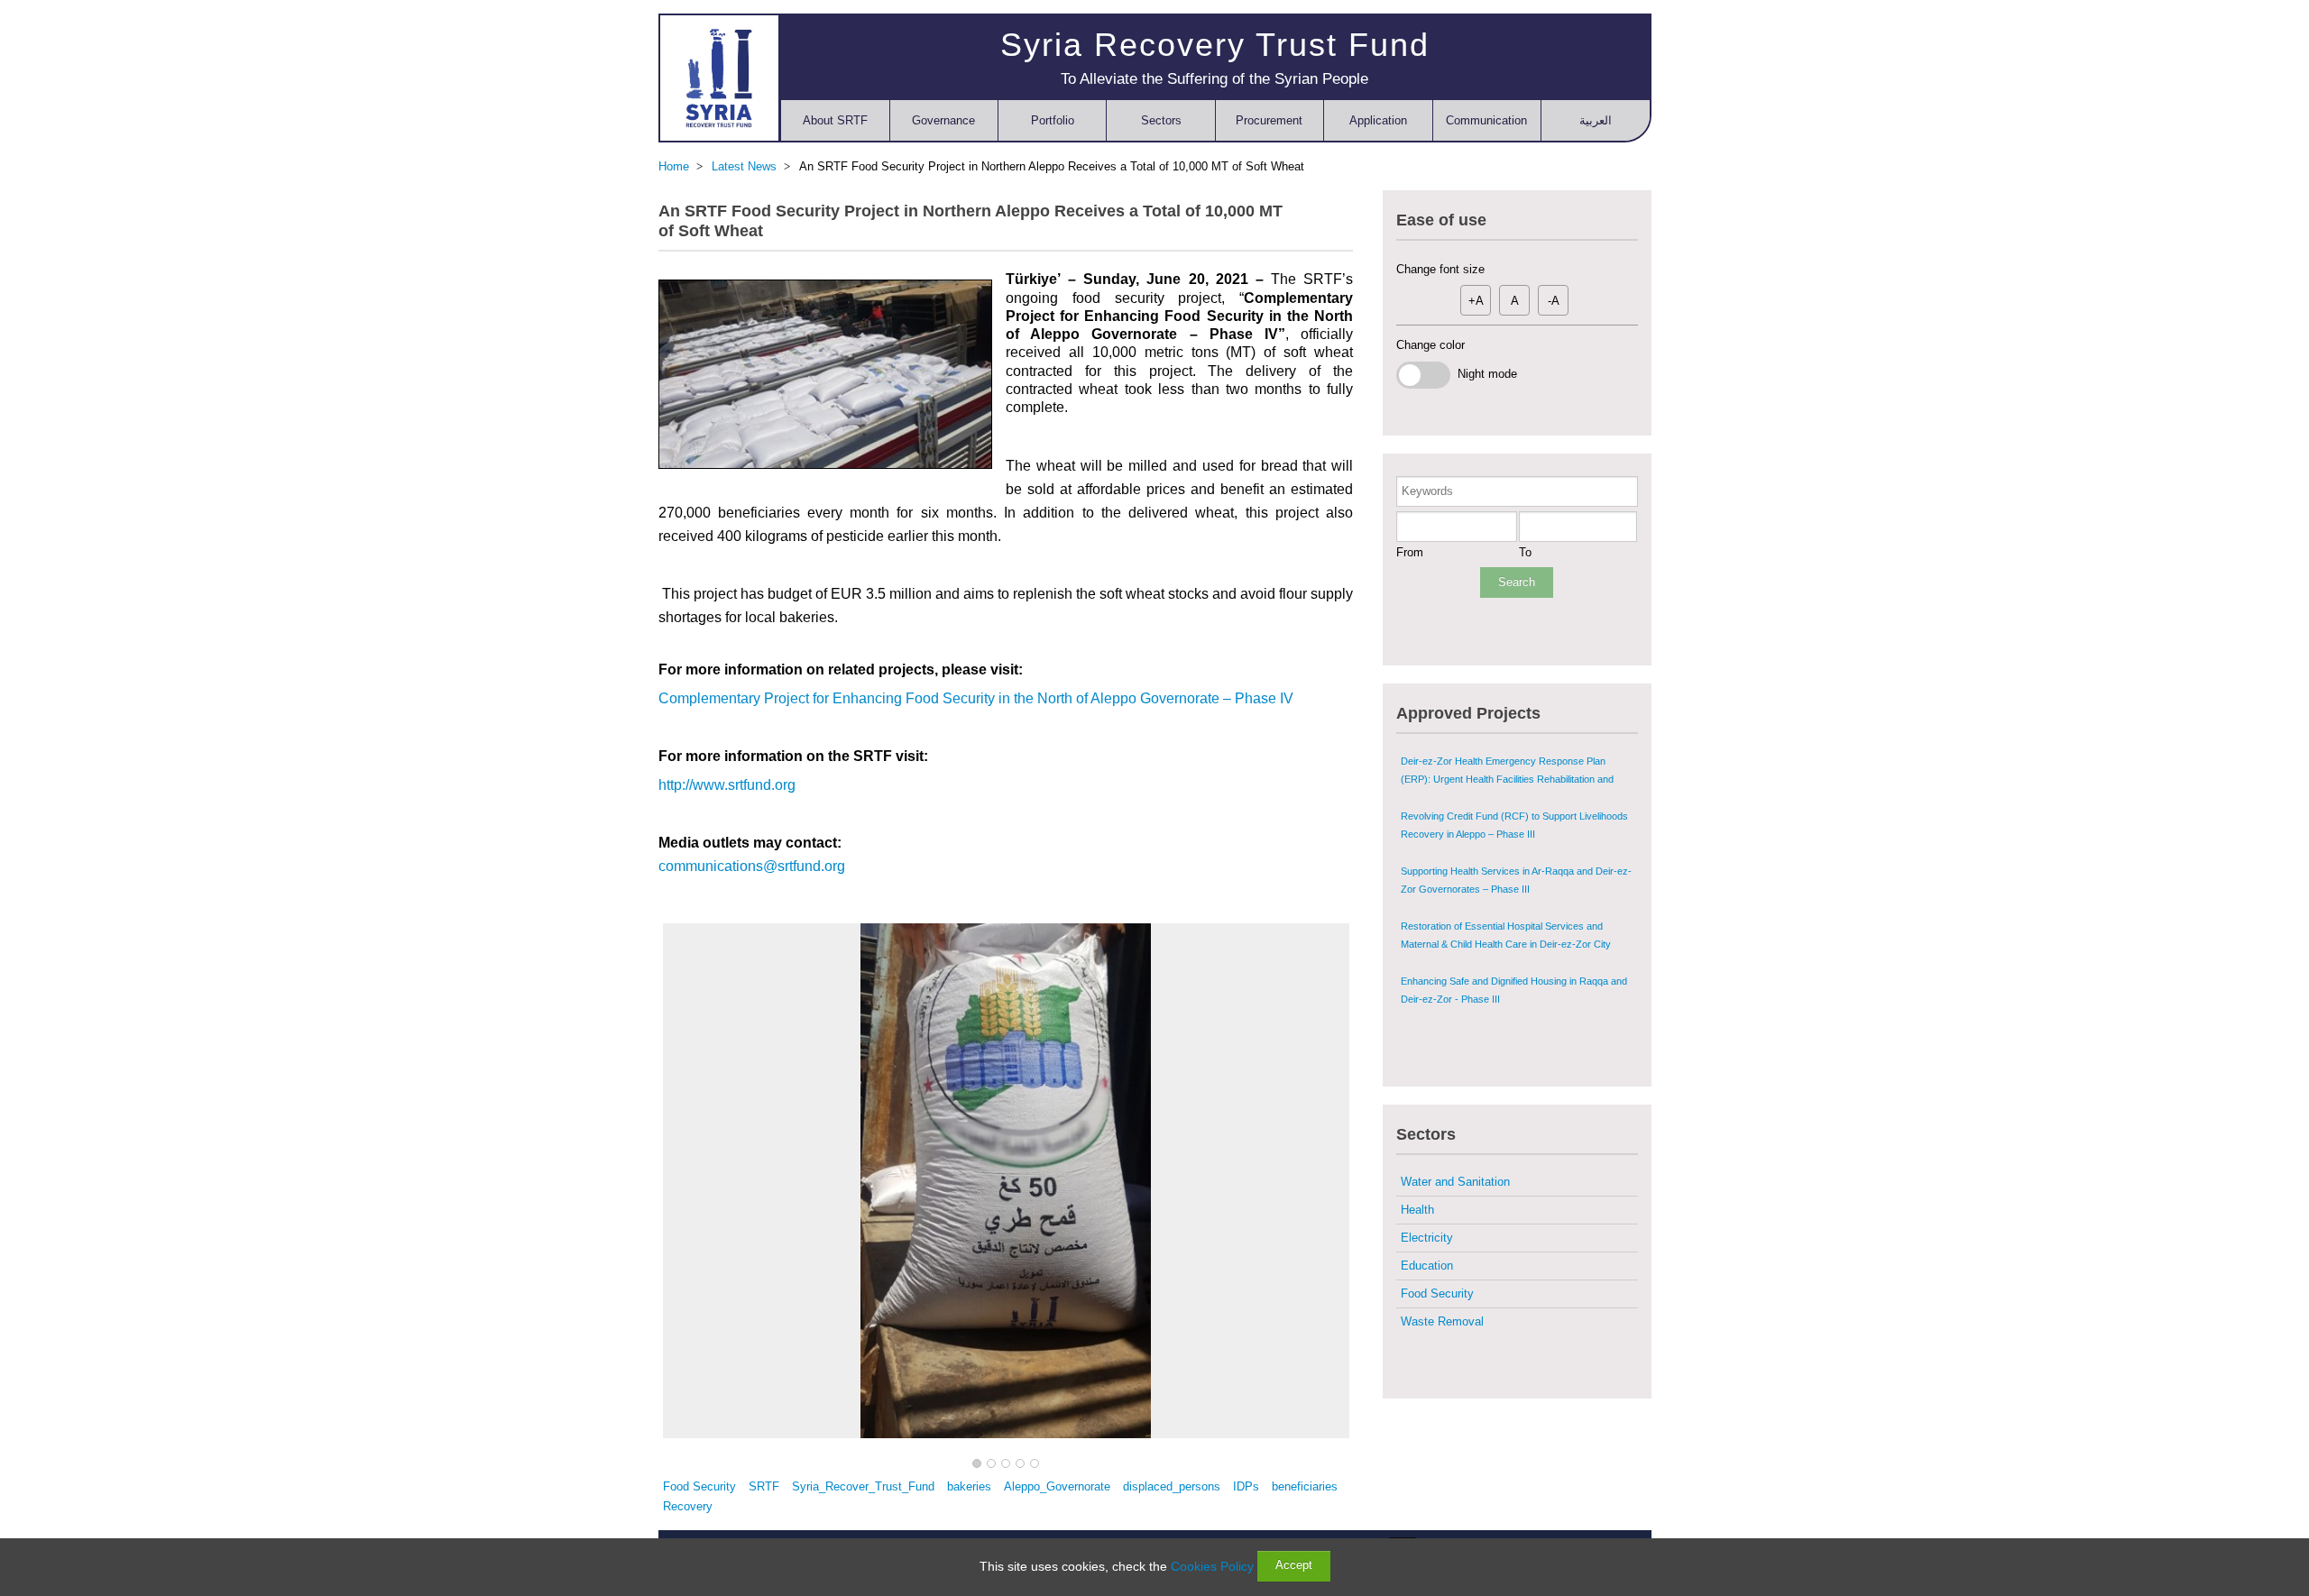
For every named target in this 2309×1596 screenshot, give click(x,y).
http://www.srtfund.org (727, 785)
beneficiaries (1305, 1486)
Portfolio (1053, 120)
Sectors (1161, 120)
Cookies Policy (1212, 1566)
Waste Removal (1442, 1321)
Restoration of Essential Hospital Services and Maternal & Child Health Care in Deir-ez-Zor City (1506, 935)
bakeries (969, 1486)
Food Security (699, 1486)
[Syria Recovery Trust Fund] (719, 78)
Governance (943, 120)
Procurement (1269, 120)
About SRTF (835, 120)
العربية (1596, 120)
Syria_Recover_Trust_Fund (863, 1486)
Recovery (688, 1506)
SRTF (764, 1486)
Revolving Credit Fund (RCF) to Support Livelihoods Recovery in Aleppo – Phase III (1514, 825)
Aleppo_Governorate (1057, 1486)
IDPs (1246, 1486)
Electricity (1427, 1238)
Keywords (1427, 491)
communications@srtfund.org (752, 866)
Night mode (1484, 374)
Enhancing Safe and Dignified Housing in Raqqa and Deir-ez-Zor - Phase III (1514, 990)
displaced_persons (1172, 1486)
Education (1427, 1266)
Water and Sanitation (1455, 1182)
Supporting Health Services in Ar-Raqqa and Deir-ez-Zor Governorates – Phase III (1516, 880)
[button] (977, 1464)
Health (1417, 1210)
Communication (1486, 120)
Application (1378, 120)
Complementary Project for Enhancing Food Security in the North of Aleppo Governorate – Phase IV (976, 698)
